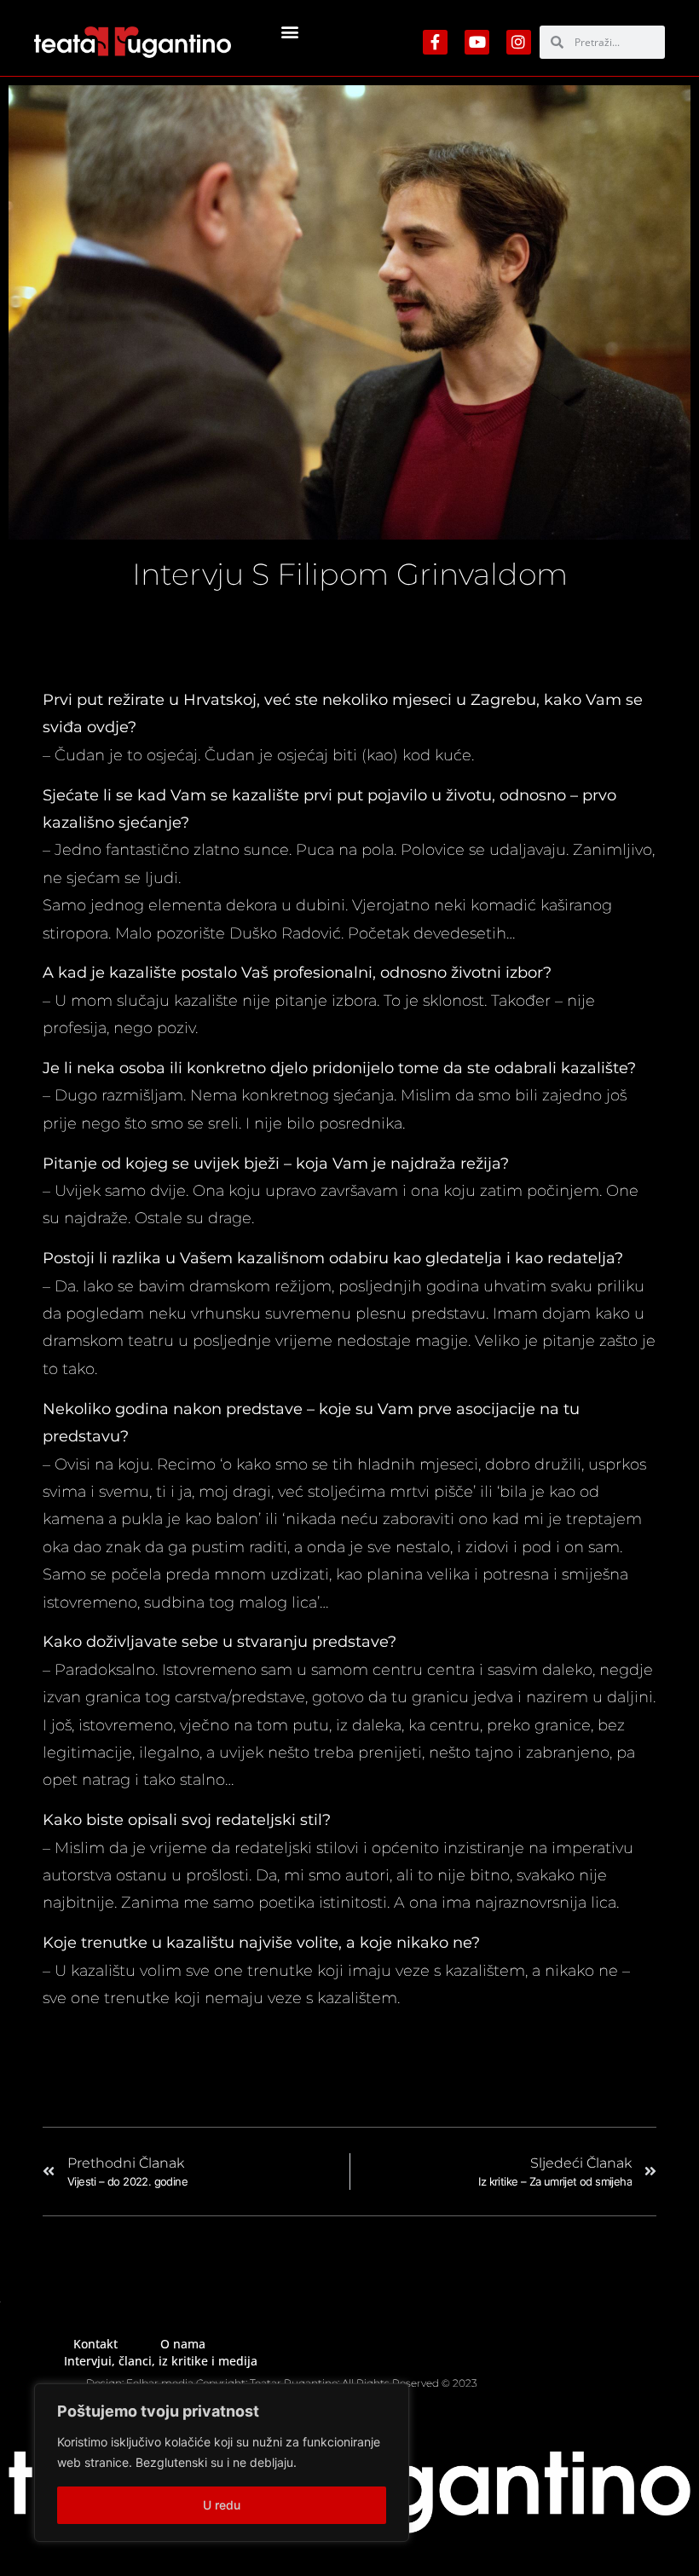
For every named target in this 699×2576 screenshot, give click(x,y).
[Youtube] (477, 42)
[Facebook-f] (435, 42)
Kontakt (95, 2344)
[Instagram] (519, 42)
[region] (222, 2463)
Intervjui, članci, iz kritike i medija (161, 2361)
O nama (183, 2344)
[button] (290, 31)
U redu (222, 2505)
